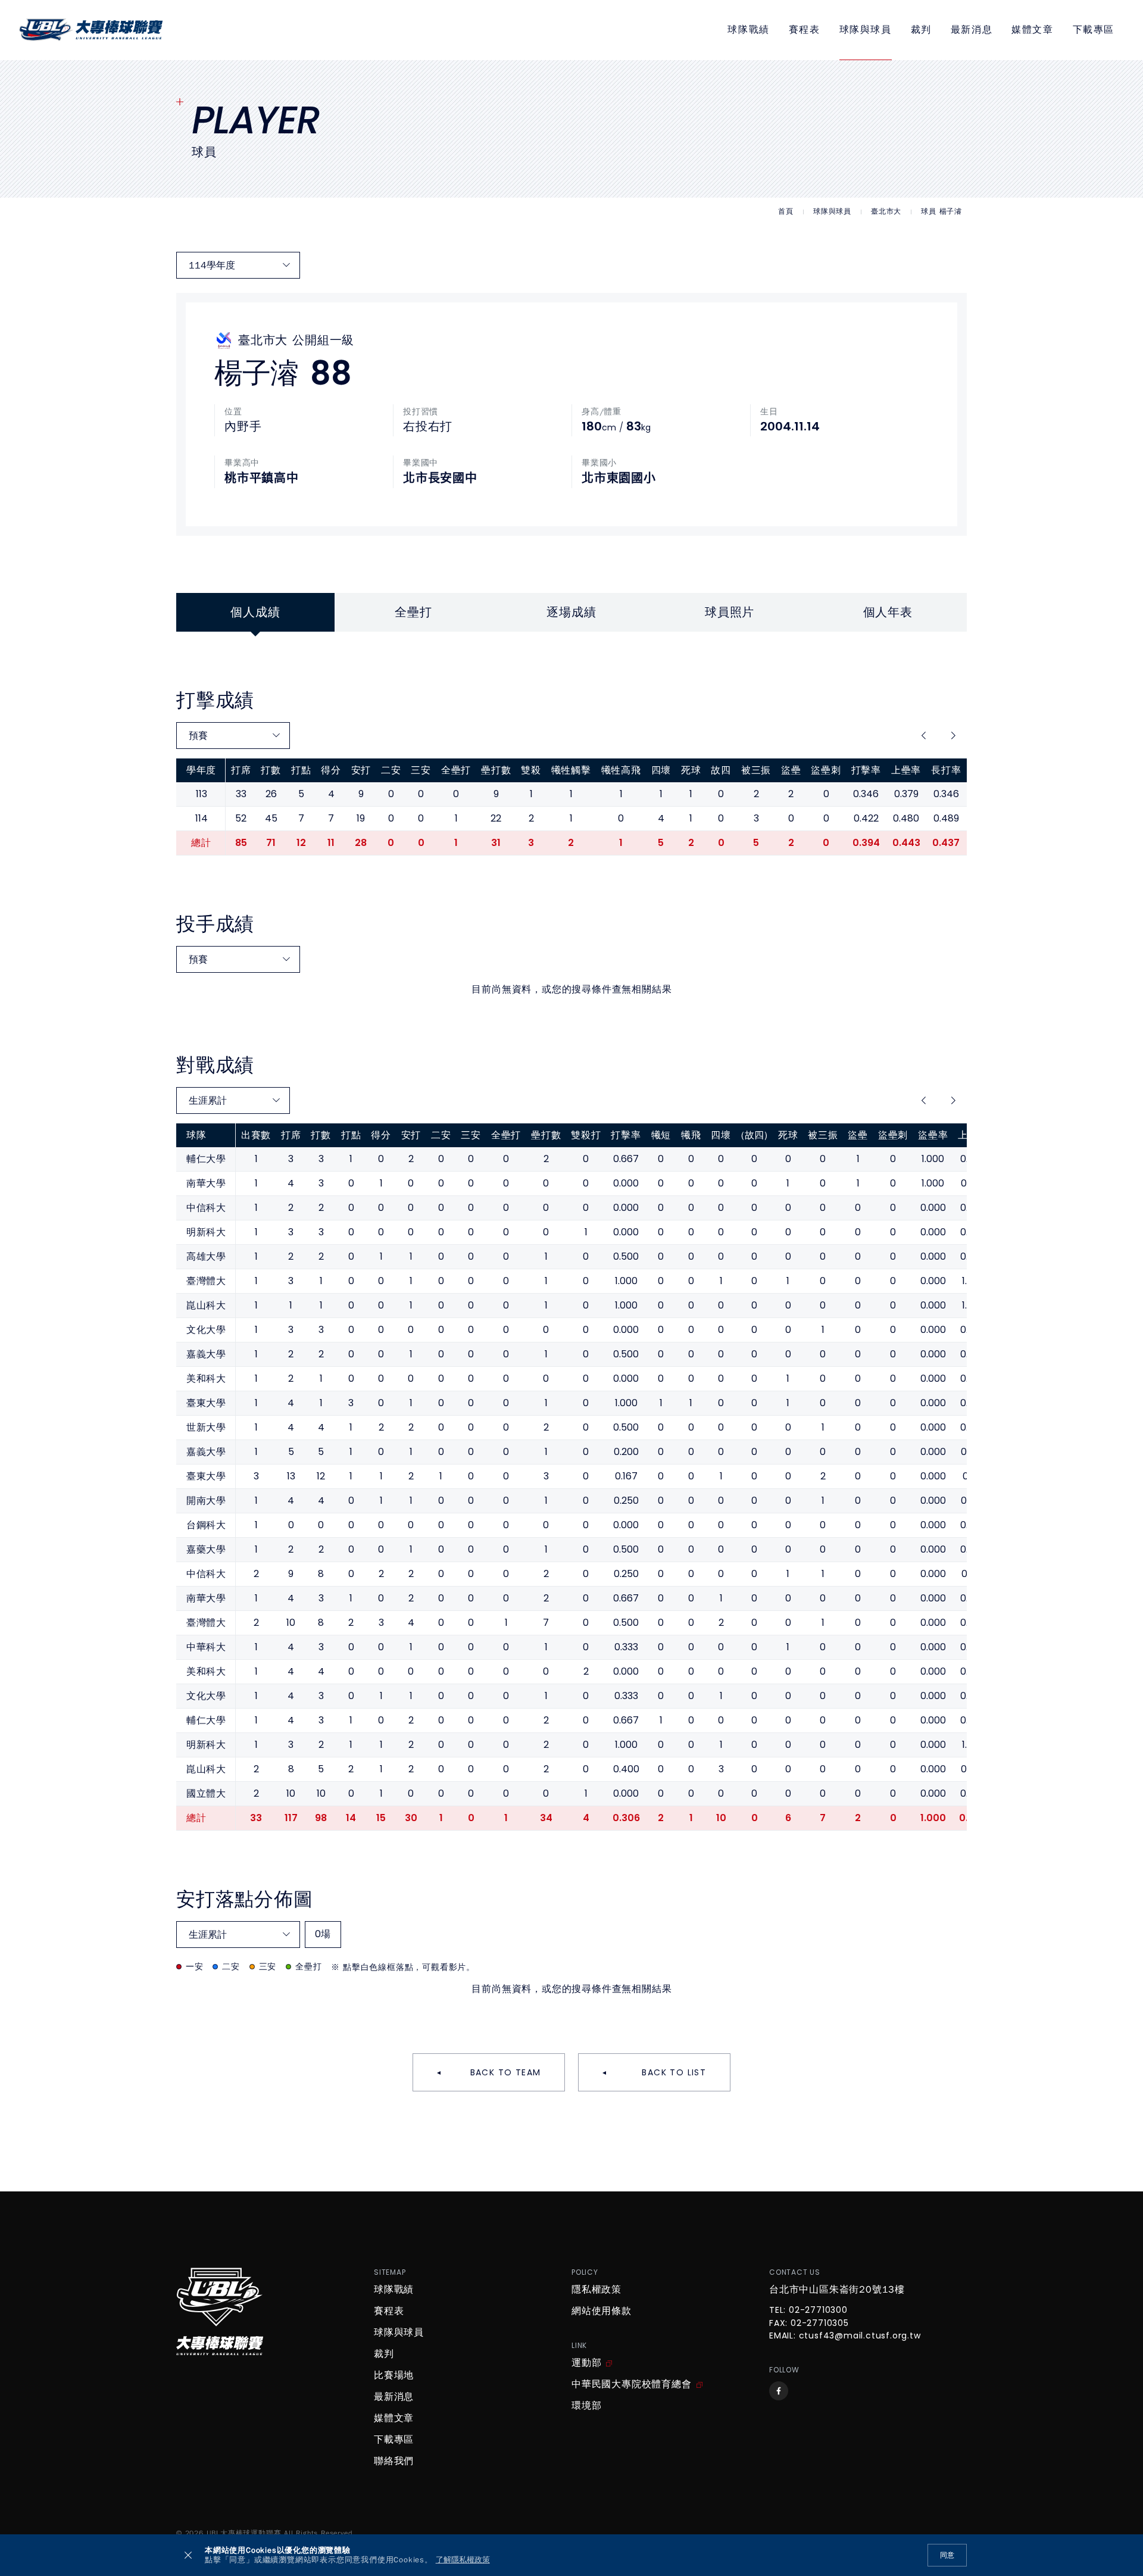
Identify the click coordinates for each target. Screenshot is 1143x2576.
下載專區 (1094, 30)
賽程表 (805, 30)
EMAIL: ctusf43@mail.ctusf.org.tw (845, 2336)
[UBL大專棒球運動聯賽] (91, 30)
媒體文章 (1032, 30)
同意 (947, 2555)
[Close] (188, 2555)
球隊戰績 (748, 30)
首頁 (786, 212)
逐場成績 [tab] (571, 612)
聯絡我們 (394, 2461)
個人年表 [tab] (888, 612)
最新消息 (972, 30)
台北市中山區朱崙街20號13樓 (837, 2290)
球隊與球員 (866, 30)
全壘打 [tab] (413, 612)
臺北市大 (886, 212)
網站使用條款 (602, 2311)
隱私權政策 (597, 2290)
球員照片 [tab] (730, 612)
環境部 (586, 2406)
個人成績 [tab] (255, 612)
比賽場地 (394, 2375)
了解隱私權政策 (463, 2560)
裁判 (921, 30)
